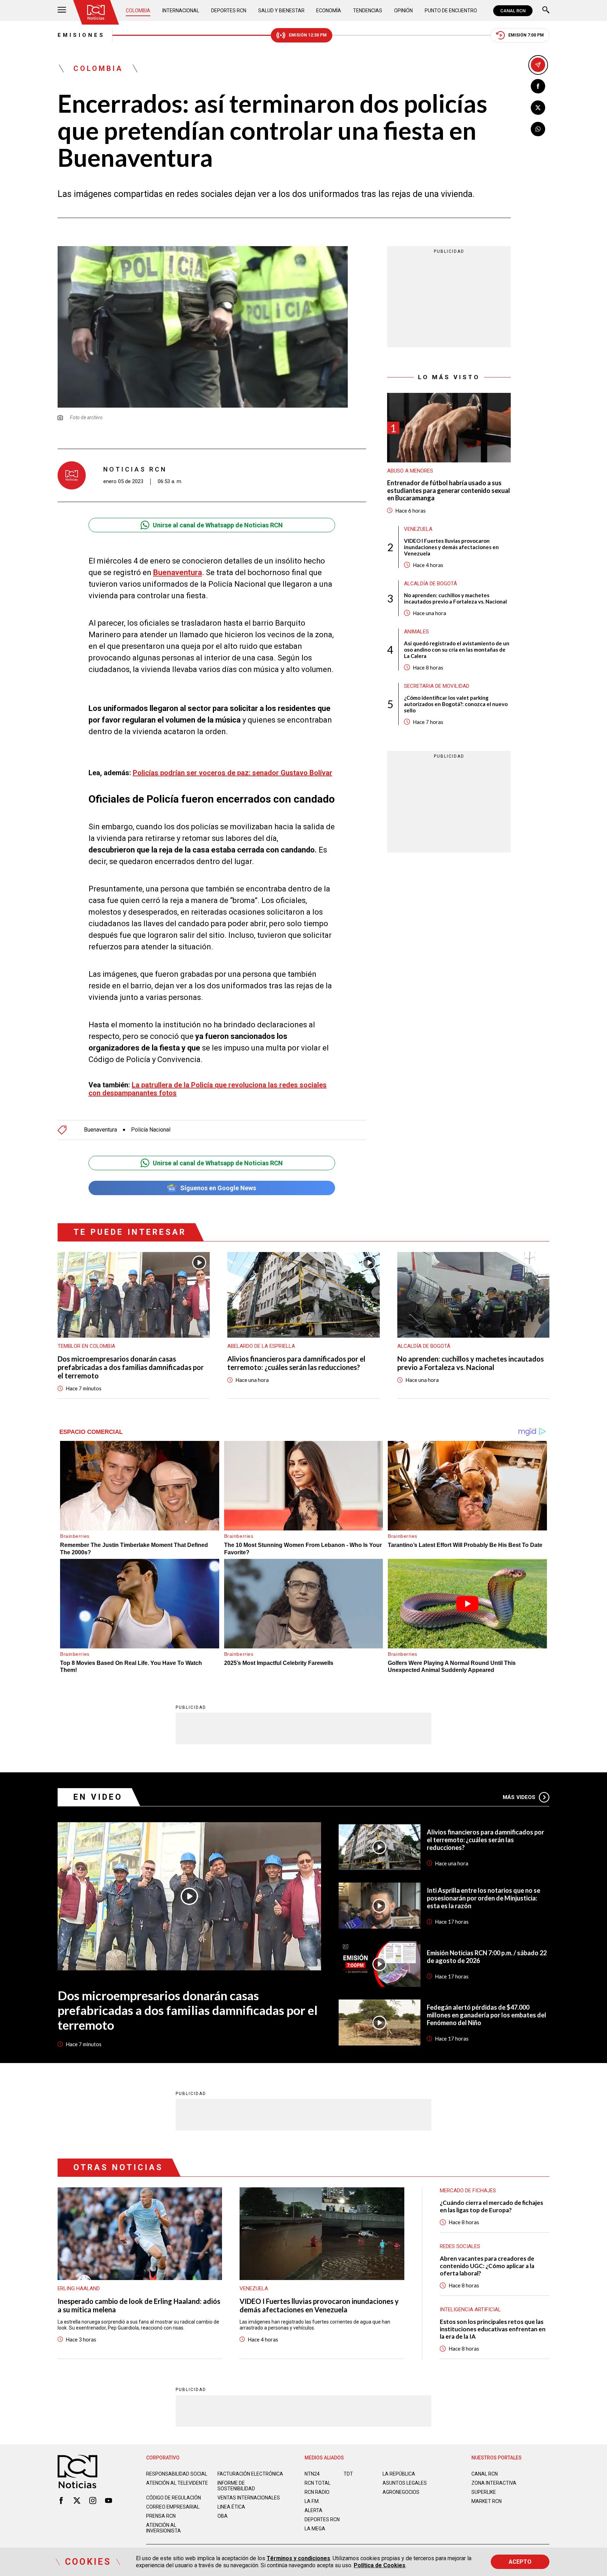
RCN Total (318, 2483)
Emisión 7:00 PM (526, 35)
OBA (223, 2516)
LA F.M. (312, 2501)
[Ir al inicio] (96, 12)
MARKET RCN (487, 2501)
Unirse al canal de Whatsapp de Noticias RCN (218, 525)
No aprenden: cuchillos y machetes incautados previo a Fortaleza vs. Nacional (455, 598)
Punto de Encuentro (451, 11)
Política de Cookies (380, 2565)
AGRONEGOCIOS (401, 2492)
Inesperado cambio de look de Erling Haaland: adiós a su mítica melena (139, 2305)
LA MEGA (315, 2529)
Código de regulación (174, 2498)
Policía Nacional (151, 1130)
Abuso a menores (410, 471)
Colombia (138, 11)
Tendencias (368, 11)
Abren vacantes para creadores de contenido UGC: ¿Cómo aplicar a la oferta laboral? (487, 2266)
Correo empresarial (173, 2507)
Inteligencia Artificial (470, 2310)
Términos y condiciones (298, 2558)
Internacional (181, 11)
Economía (329, 11)
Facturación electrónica (250, 2474)
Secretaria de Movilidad (437, 686)
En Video (98, 1797)
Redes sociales (460, 2246)
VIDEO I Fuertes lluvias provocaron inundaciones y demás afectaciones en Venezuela (451, 547)
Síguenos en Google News (218, 1188)
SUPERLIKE (484, 2492)
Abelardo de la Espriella (261, 1346)
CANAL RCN (513, 11)
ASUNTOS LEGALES (405, 2483)
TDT (348, 2474)
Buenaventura (100, 1130)
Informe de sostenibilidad (236, 2486)
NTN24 (312, 2474)
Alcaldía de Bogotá (430, 583)
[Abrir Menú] (62, 11)
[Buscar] (546, 11)
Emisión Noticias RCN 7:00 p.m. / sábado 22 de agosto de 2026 (487, 1957)
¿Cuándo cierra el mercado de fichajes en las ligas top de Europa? (491, 2206)
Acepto (520, 2562)
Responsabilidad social (177, 2474)
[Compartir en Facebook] (538, 86)
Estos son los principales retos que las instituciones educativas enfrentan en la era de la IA (493, 2329)
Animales (416, 631)
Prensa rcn (161, 2516)
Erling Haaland (79, 2288)
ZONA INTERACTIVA (494, 2483)
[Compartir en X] (538, 108)
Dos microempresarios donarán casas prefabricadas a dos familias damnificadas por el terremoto (131, 1367)
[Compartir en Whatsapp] (538, 129)
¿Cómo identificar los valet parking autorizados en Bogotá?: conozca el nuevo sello (456, 704)
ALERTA (314, 2510)
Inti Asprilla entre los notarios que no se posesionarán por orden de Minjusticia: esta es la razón (484, 1898)
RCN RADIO (317, 2492)
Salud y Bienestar (281, 11)
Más (519, 1797)
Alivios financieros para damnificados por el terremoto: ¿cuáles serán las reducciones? (296, 1363)
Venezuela (418, 529)
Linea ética (231, 2507)
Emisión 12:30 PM (308, 35)
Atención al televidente (177, 2483)
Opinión (403, 11)
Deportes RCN (229, 11)
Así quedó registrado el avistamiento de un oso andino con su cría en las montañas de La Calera (457, 649)
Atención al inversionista (164, 2528)
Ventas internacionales (249, 2498)
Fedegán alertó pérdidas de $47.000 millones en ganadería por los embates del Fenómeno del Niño (487, 2015)
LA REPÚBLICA (399, 2474)
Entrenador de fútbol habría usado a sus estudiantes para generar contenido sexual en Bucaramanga (449, 490)
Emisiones (81, 35)
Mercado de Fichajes (468, 2190)
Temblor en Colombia (86, 1346)
